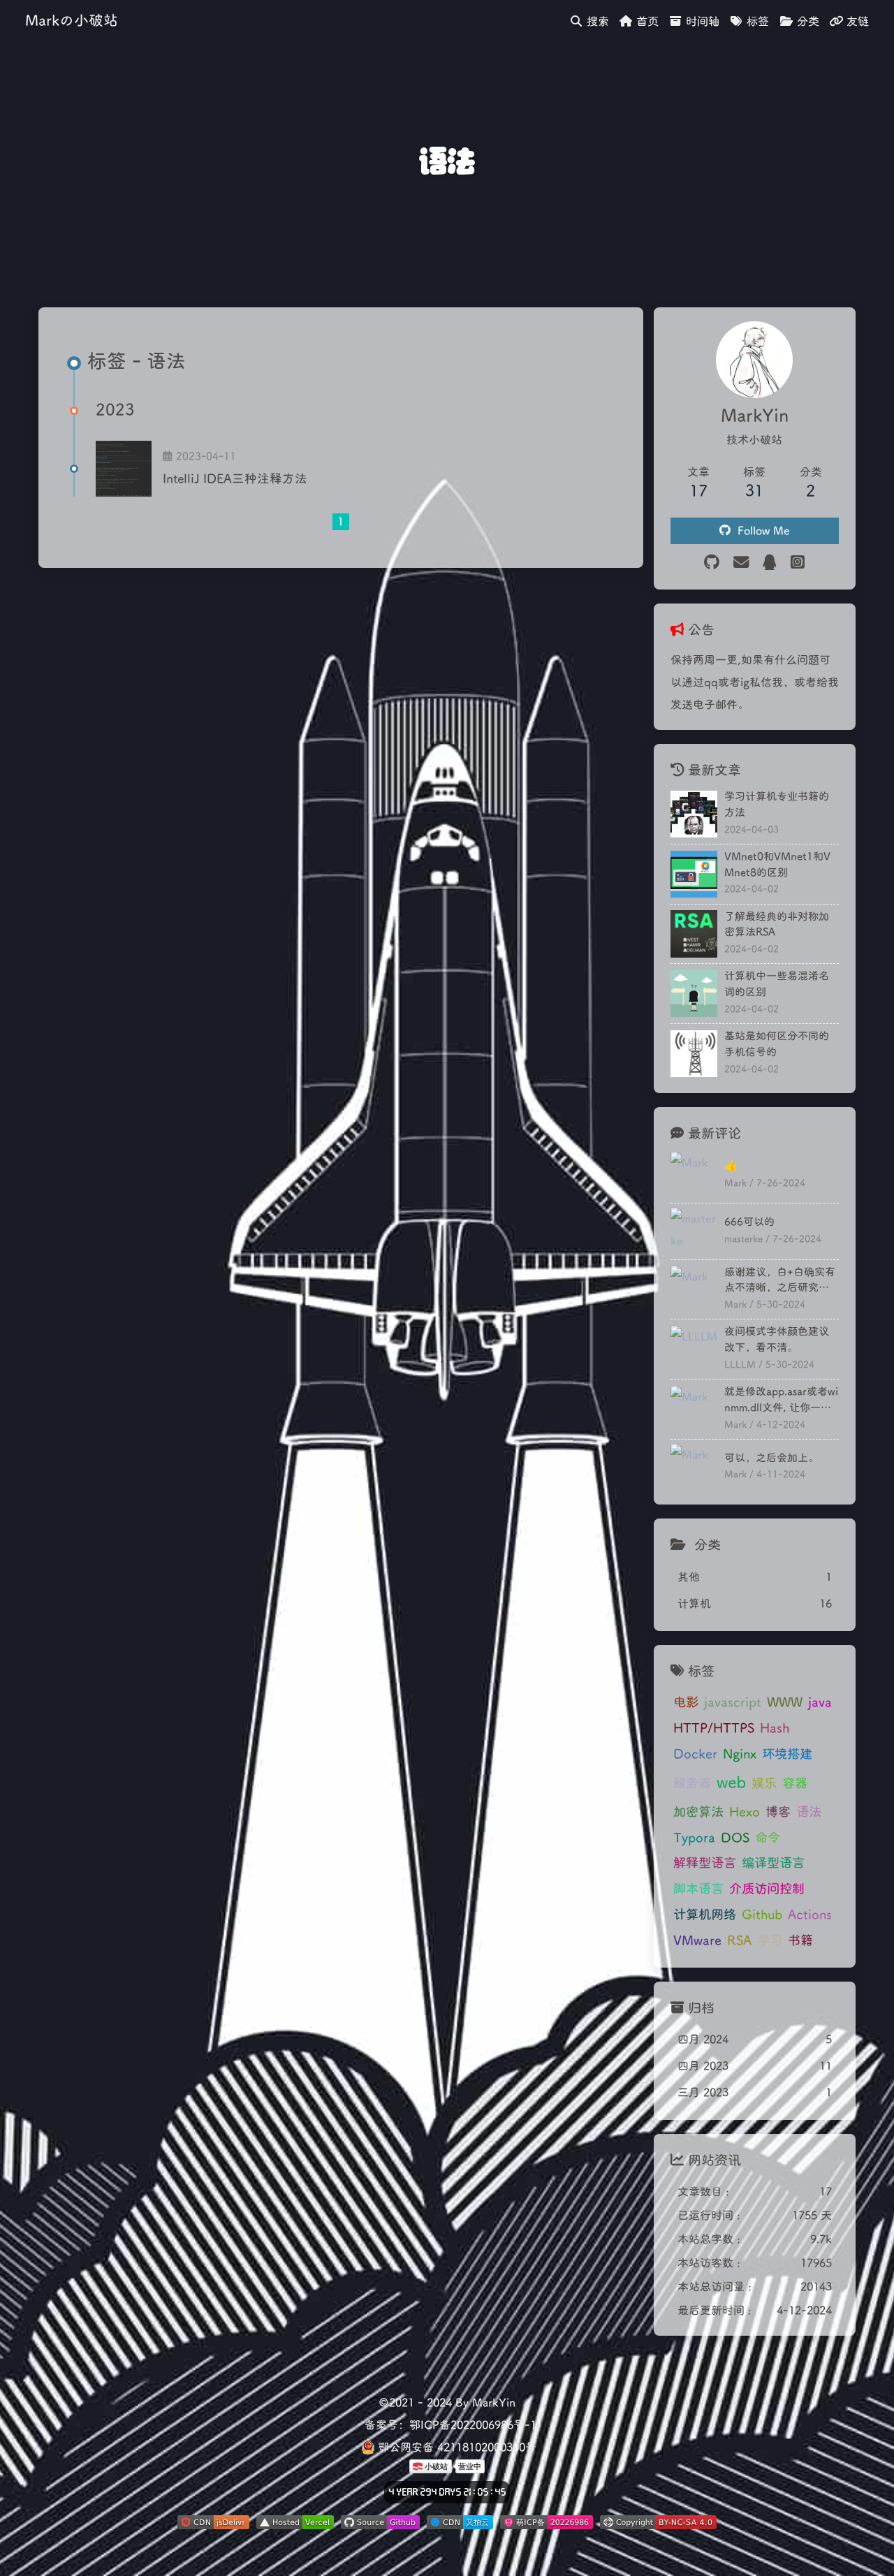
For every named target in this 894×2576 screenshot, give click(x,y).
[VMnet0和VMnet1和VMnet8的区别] (694, 874)
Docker (695, 1754)
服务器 (692, 1783)
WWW (785, 1702)
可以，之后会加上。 (771, 1458)
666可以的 (749, 1222)
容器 (795, 1783)
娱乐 (764, 1783)
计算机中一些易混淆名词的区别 (777, 984)
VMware (697, 1940)
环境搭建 (787, 1754)
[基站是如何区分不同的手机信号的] (694, 1054)
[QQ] (770, 563)
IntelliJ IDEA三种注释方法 (235, 479)
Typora (694, 1838)
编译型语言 (773, 1863)
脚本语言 (698, 1889)
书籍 (800, 1940)
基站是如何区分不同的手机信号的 (777, 1044)
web (731, 1783)
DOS (735, 1838)
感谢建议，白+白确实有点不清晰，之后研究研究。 (780, 1281)
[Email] (741, 563)
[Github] (712, 563)
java (820, 1702)
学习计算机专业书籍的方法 (777, 804)
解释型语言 (705, 1863)
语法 (809, 1812)
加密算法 (698, 1812)
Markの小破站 (72, 21)
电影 (686, 1702)
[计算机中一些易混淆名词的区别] (694, 994)
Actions (810, 1915)
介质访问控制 (767, 1889)
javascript (733, 1702)
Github (762, 1915)
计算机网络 (705, 1915)
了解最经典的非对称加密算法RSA (777, 924)
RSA (739, 1940)
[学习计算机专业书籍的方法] (694, 814)
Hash (775, 1728)
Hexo (745, 1812)
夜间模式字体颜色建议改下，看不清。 (777, 1339)
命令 (768, 1838)
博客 (778, 1812)
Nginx (740, 1754)
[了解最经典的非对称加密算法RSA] (694, 934)
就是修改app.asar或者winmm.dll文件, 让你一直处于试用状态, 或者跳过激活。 (781, 1400)
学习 (770, 1940)
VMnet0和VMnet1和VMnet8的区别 (777, 864)
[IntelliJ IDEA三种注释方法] (124, 469)
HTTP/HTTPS (714, 1728)
